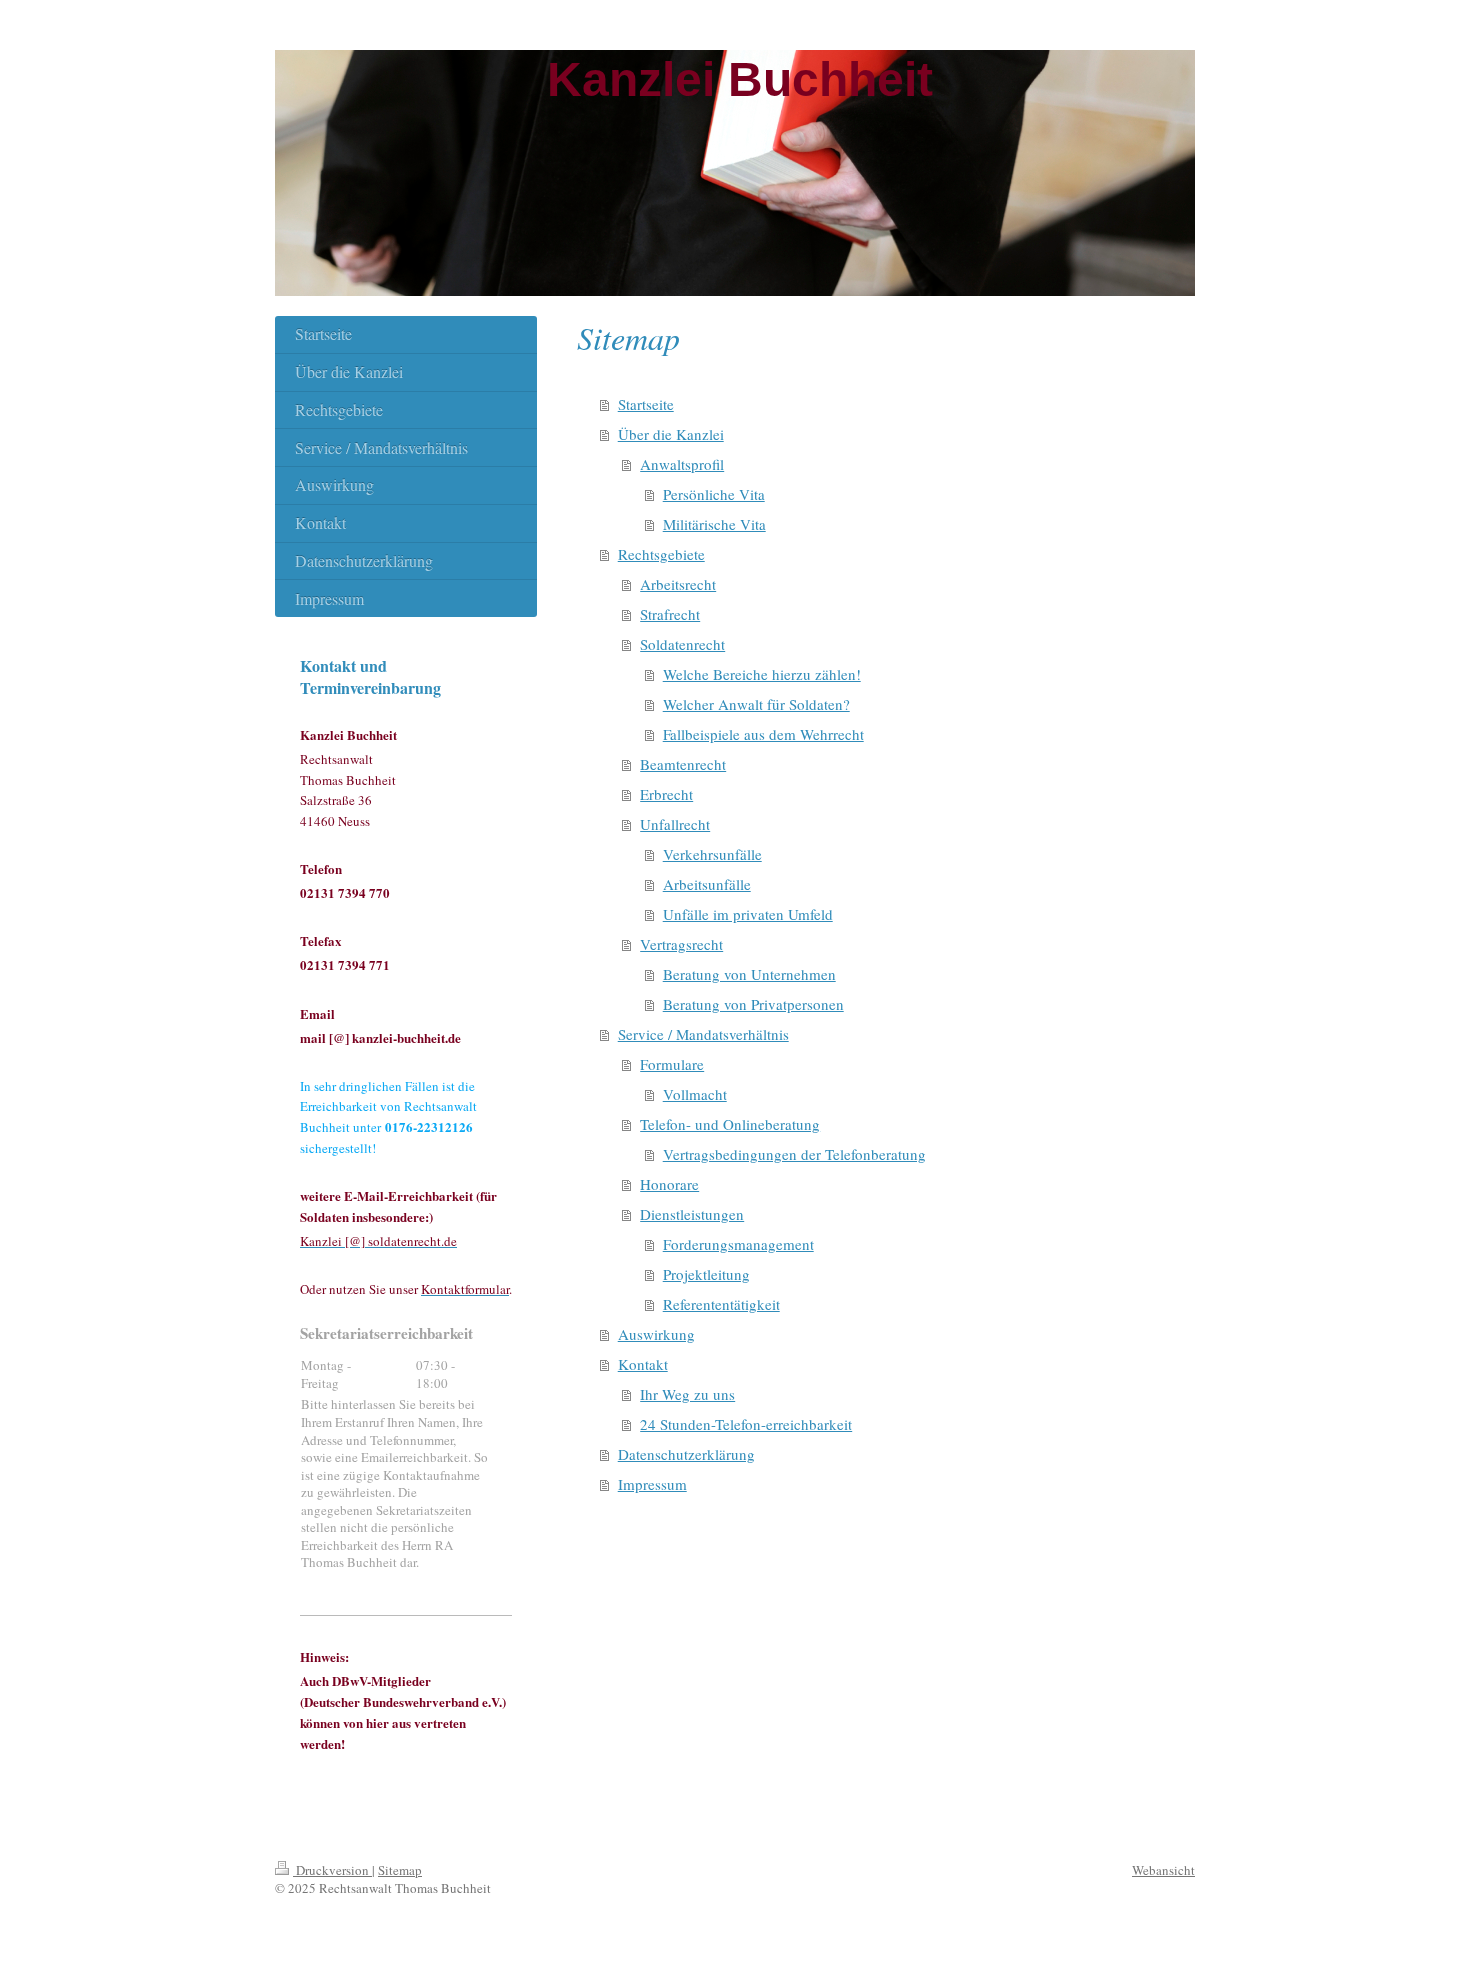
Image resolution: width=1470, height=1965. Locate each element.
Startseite (646, 404)
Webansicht (1163, 1870)
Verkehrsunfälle (712, 854)
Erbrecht (666, 794)
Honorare (669, 1184)
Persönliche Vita (714, 494)
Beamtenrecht (683, 764)
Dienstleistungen (692, 1214)
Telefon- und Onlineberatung (730, 1124)
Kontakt (643, 1364)
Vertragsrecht (681, 944)
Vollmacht (695, 1094)
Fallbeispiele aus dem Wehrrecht (763, 734)
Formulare (672, 1064)
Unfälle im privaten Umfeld (748, 914)
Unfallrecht (675, 824)
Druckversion (332, 1870)
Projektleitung (706, 1274)
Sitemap (400, 1870)
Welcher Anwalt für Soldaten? (756, 704)
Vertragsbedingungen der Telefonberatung (794, 1154)
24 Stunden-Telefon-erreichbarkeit (746, 1424)
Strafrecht (670, 614)
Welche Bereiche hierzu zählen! (762, 674)
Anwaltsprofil (682, 464)
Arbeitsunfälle (707, 884)
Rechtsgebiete (661, 554)
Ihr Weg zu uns (687, 1394)
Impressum (652, 1484)
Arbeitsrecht (678, 584)
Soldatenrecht (682, 644)
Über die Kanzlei (671, 434)
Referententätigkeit (721, 1304)
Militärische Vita (714, 524)
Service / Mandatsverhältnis (703, 1034)
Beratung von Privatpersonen (753, 1004)
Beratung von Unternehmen (749, 974)
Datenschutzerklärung (686, 1454)
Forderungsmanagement (738, 1244)
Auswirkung (656, 1334)
